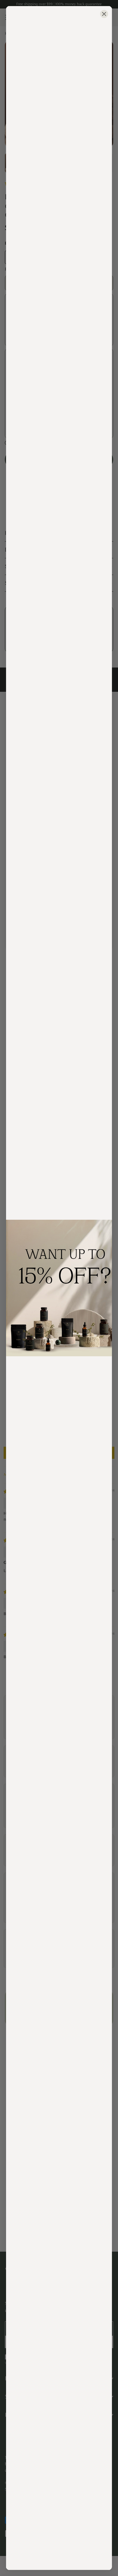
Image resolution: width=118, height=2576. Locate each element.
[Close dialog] (104, 14)
